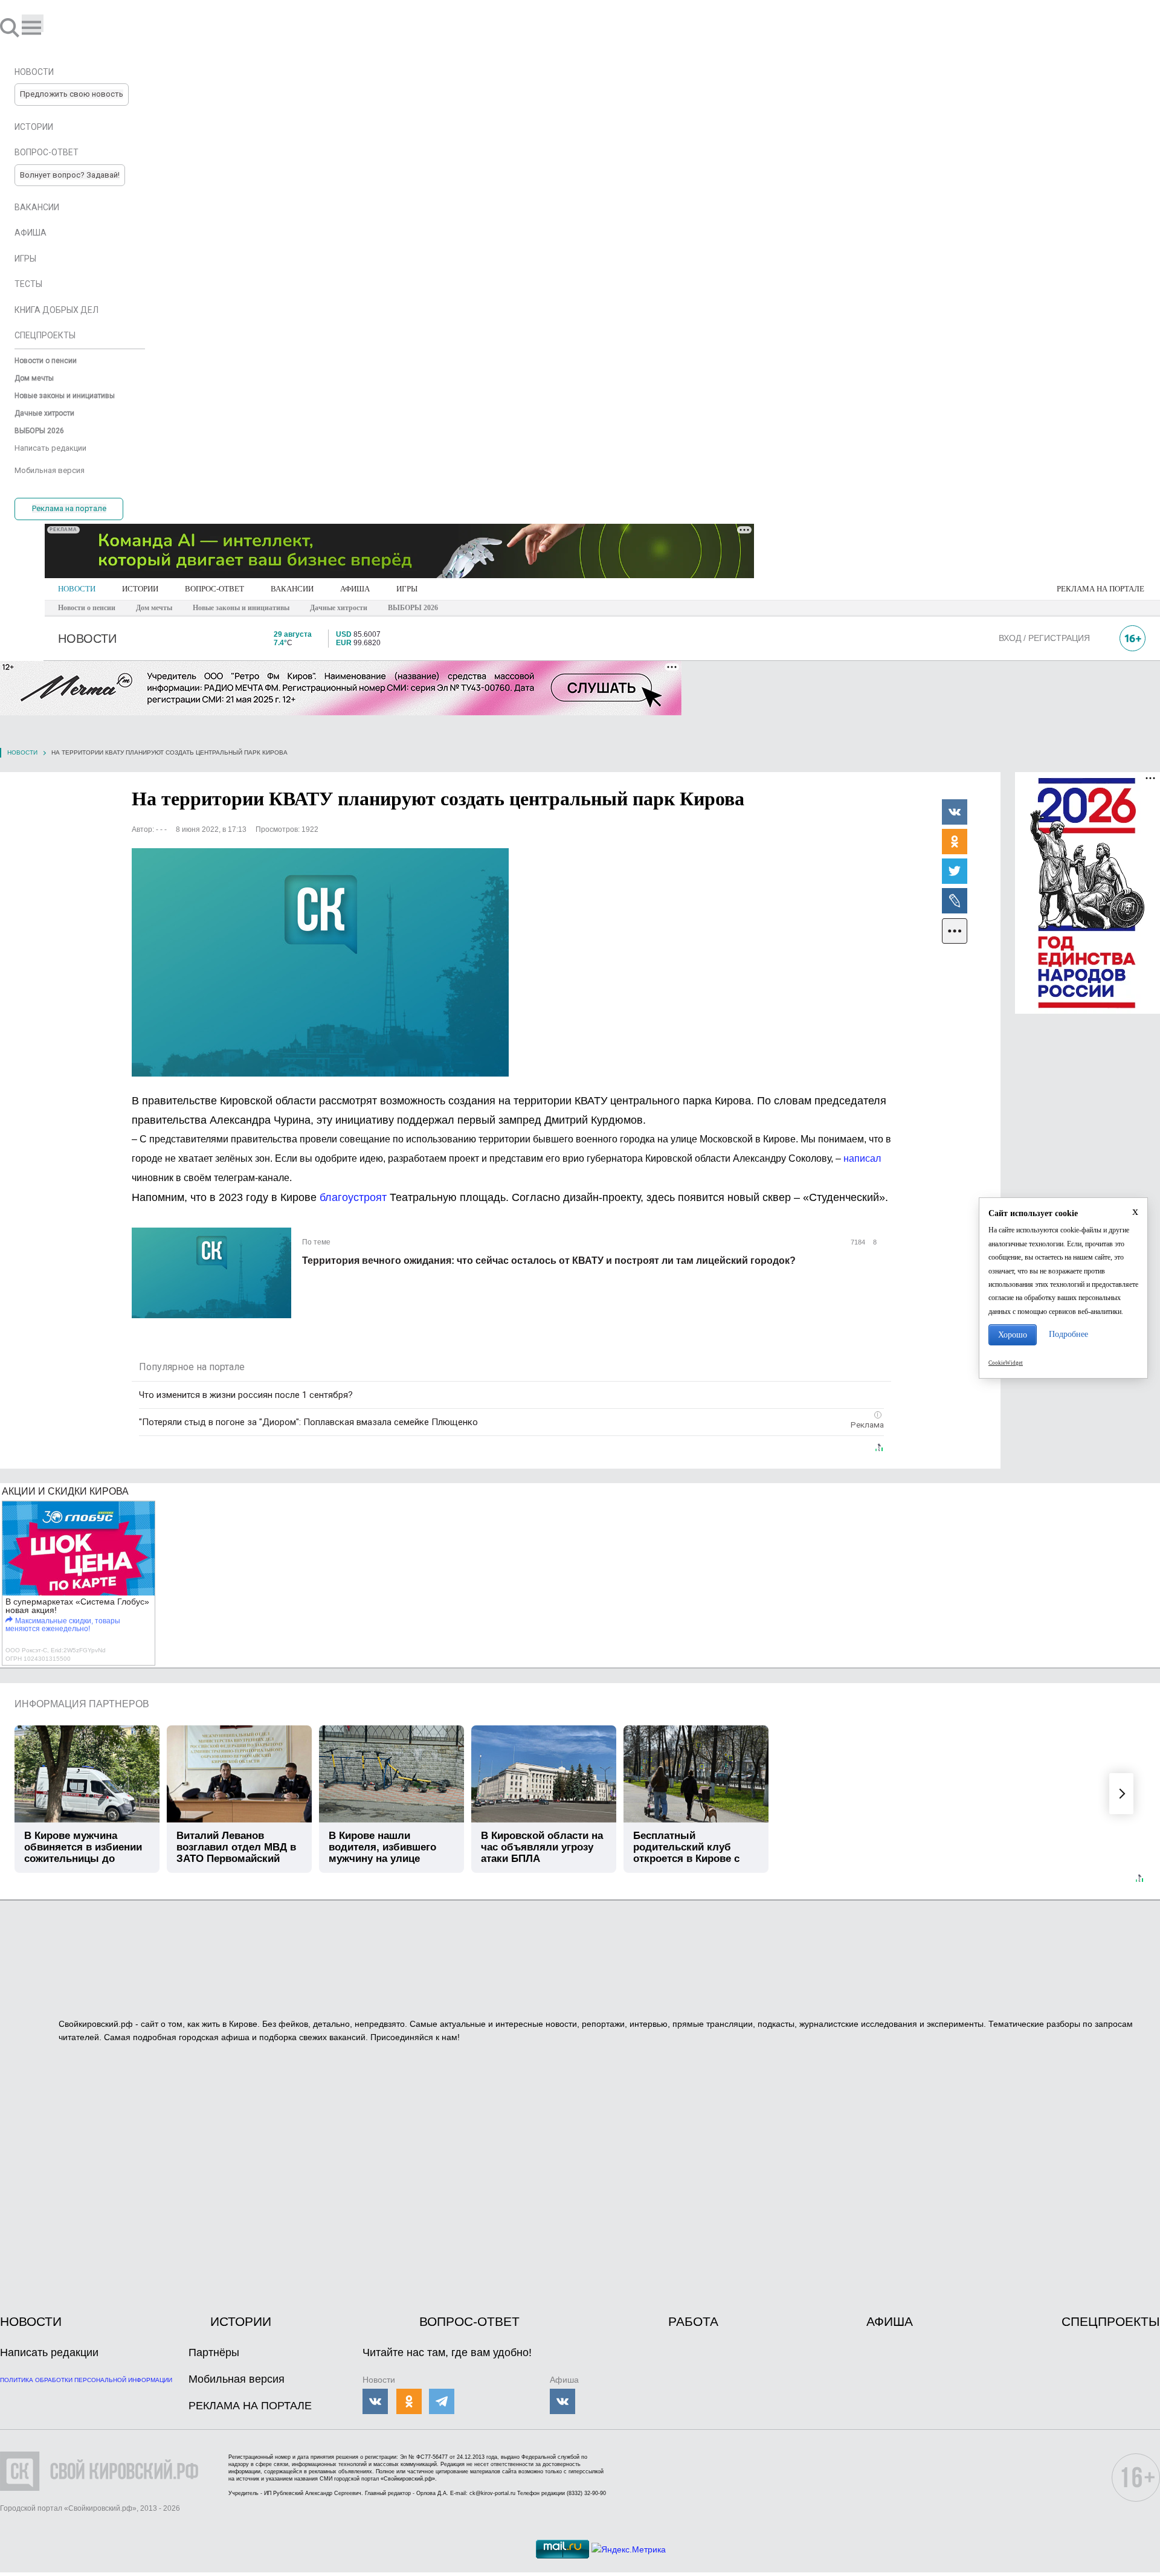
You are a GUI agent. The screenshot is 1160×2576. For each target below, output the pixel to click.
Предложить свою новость (72, 94)
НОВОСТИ (77, 589)
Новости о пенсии (87, 608)
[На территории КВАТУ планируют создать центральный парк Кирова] (320, 962)
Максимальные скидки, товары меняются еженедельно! (63, 1625)
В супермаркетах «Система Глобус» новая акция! (77, 1606)
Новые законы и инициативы (241, 608)
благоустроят (353, 1197)
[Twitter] (955, 871)
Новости (22, 752)
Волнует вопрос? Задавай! (70, 175)
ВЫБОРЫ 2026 (413, 608)
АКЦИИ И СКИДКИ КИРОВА (65, 1491)
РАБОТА (693, 2321)
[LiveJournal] (955, 900)
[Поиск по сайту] (11, 27)
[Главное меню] (33, 23)
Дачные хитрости (339, 608)
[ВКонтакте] (955, 811)
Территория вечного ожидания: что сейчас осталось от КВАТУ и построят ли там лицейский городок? (549, 1261)
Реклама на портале (69, 508)
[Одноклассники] (955, 841)
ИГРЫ (407, 589)
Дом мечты (154, 608)
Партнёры (214, 2352)
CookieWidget (1006, 1363)
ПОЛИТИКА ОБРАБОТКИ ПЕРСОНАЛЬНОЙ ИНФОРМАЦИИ (86, 2380)
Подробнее (1068, 1334)
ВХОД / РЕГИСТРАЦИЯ (1044, 638)
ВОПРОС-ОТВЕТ (214, 589)
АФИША (355, 589)
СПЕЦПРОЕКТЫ (1111, 2321)
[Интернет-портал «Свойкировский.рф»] (45, 27)
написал (862, 1158)
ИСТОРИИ (140, 589)
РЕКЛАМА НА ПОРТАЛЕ (1100, 589)
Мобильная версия (237, 2379)
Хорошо (1013, 1335)
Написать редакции (49, 2352)
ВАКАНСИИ (292, 589)
